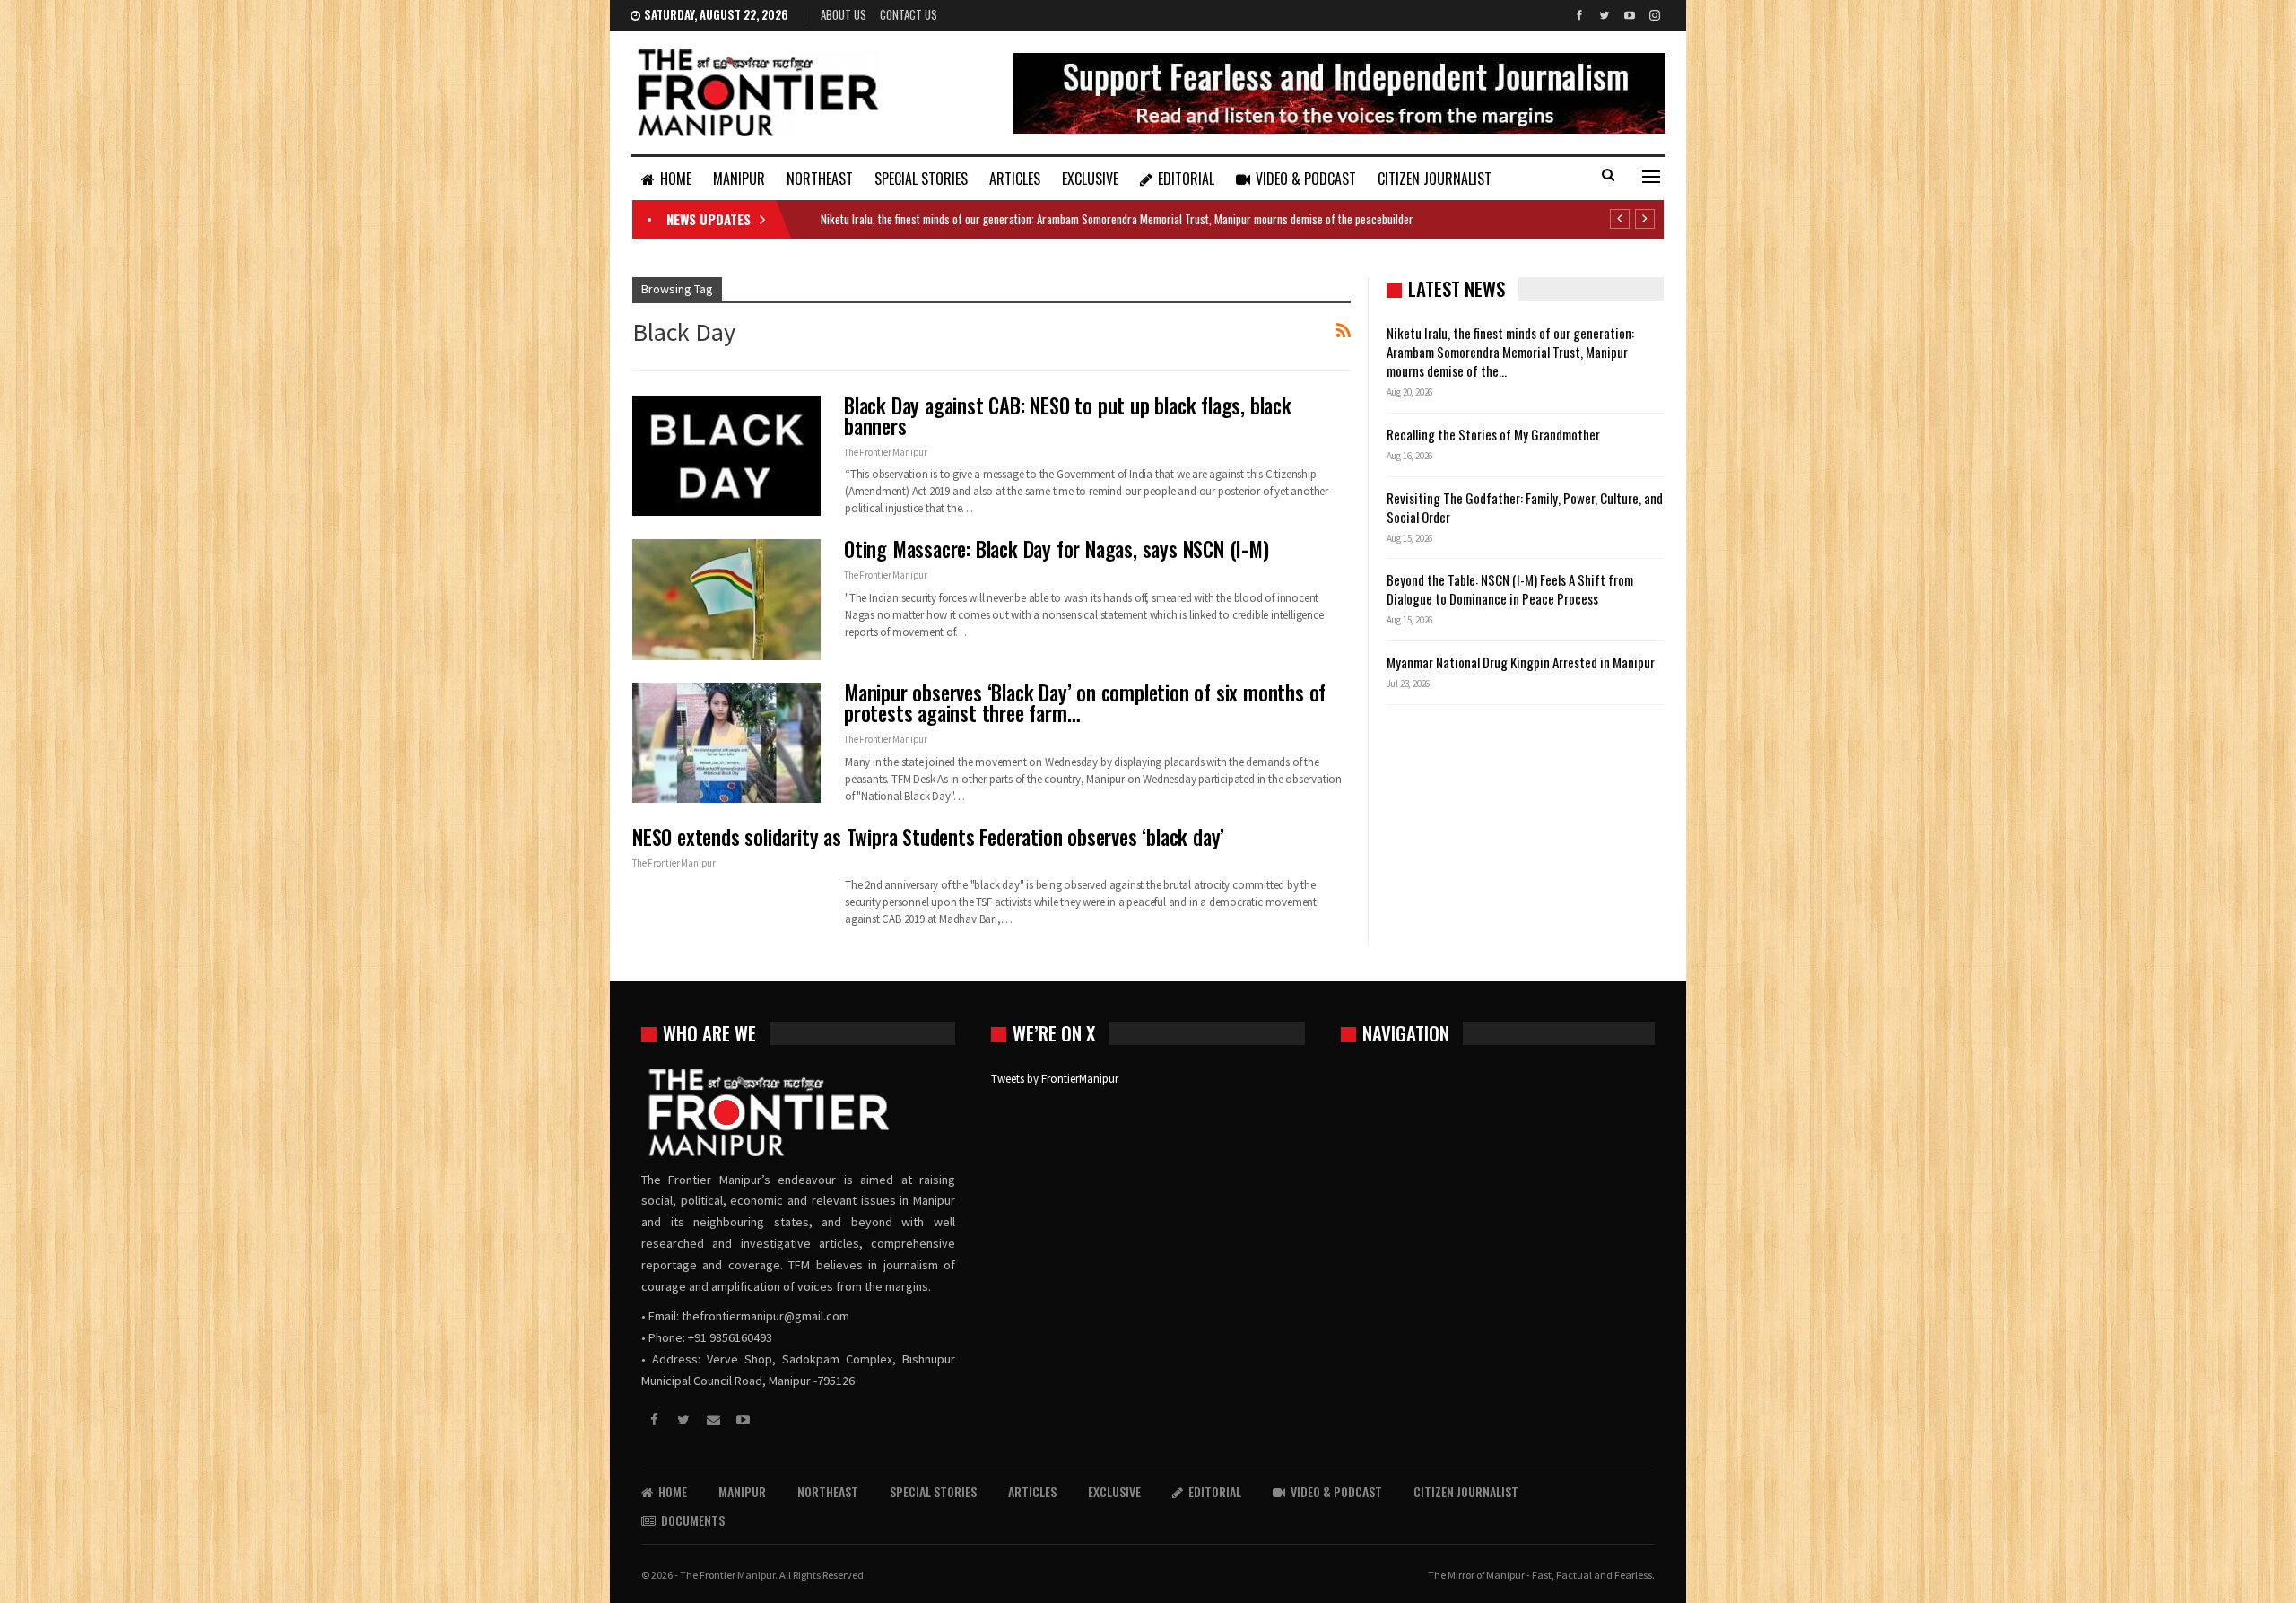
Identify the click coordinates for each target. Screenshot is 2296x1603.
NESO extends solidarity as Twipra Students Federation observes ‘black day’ (928, 837)
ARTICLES (1015, 179)
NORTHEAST (820, 179)
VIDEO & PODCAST (1306, 179)
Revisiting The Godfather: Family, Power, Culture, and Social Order (1525, 507)
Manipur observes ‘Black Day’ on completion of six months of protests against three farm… (1085, 703)
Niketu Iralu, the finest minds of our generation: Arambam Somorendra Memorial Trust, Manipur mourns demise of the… (1510, 352)
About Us (844, 14)
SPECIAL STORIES (921, 179)
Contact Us (909, 14)
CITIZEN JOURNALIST (1435, 179)
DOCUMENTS (693, 1520)
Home (676, 179)
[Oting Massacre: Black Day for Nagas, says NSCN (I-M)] (726, 599)
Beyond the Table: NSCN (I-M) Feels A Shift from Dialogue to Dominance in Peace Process (1510, 589)
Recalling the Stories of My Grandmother (1495, 434)
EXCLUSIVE (1090, 179)
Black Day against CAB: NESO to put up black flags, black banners (1068, 416)
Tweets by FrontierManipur (1055, 1079)
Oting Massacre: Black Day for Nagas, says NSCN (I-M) (1057, 549)
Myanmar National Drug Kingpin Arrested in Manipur (1521, 662)
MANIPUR (739, 179)
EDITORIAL (1186, 179)
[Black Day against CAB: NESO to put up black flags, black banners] (726, 456)
